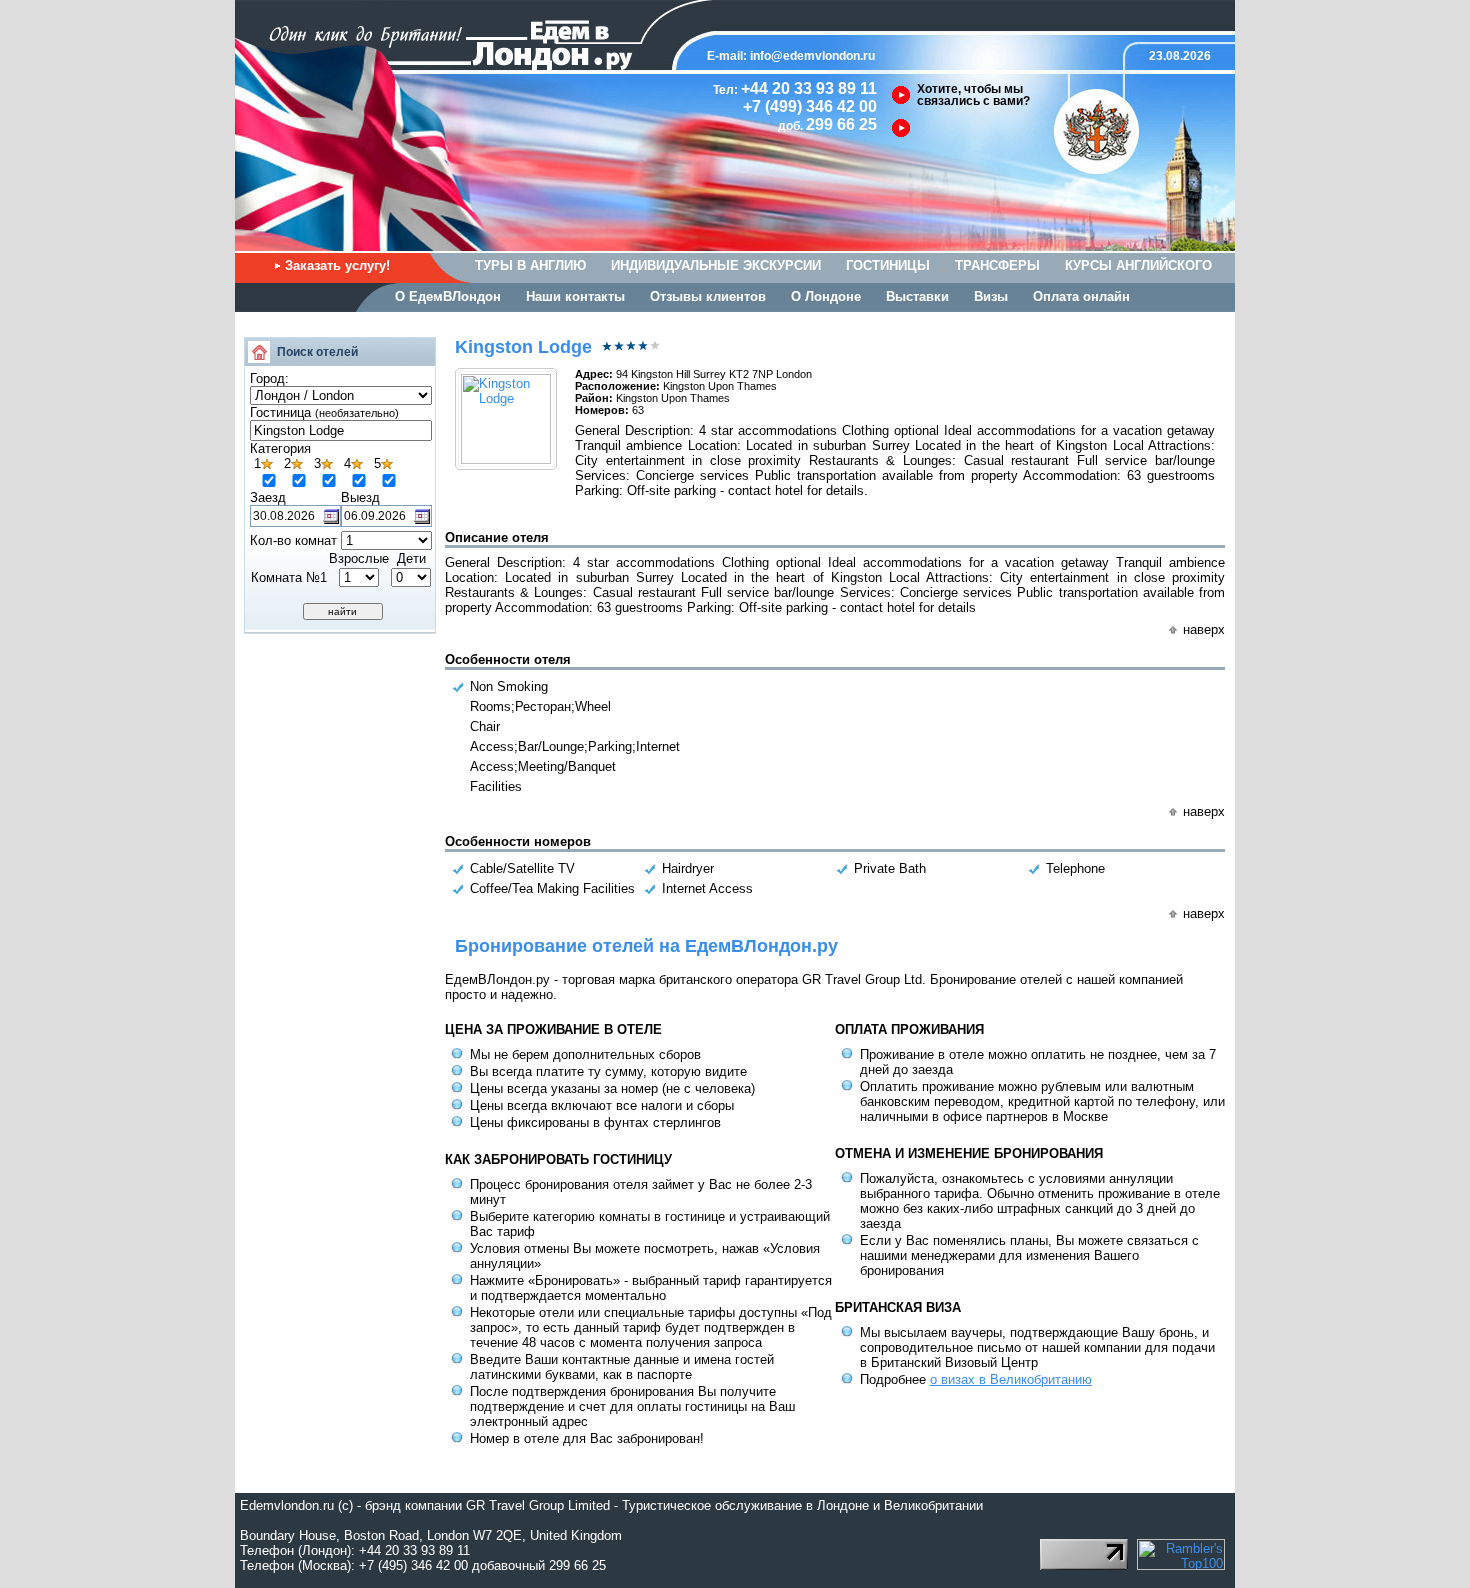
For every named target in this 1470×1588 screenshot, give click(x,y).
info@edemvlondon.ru (812, 56)
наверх (1204, 629)
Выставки (917, 296)
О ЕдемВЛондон (448, 296)
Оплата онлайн (1081, 296)
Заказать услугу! (337, 265)
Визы (991, 296)
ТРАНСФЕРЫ (997, 265)
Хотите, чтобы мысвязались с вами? (973, 95)
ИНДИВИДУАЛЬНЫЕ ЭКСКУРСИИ (716, 265)
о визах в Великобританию (1011, 1379)
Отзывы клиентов (708, 296)
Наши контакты (575, 296)
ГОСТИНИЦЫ (888, 265)
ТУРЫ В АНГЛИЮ (530, 265)
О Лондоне (826, 296)
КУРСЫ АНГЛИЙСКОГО (1138, 265)
